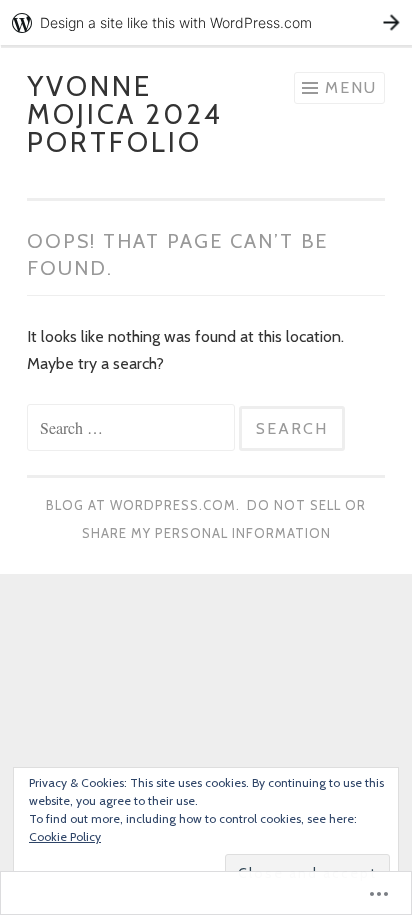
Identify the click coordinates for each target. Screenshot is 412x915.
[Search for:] (133, 428)
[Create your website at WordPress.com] (206, 22)
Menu (351, 87)
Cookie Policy (65, 836)
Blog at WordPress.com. (143, 505)
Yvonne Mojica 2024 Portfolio (125, 114)
